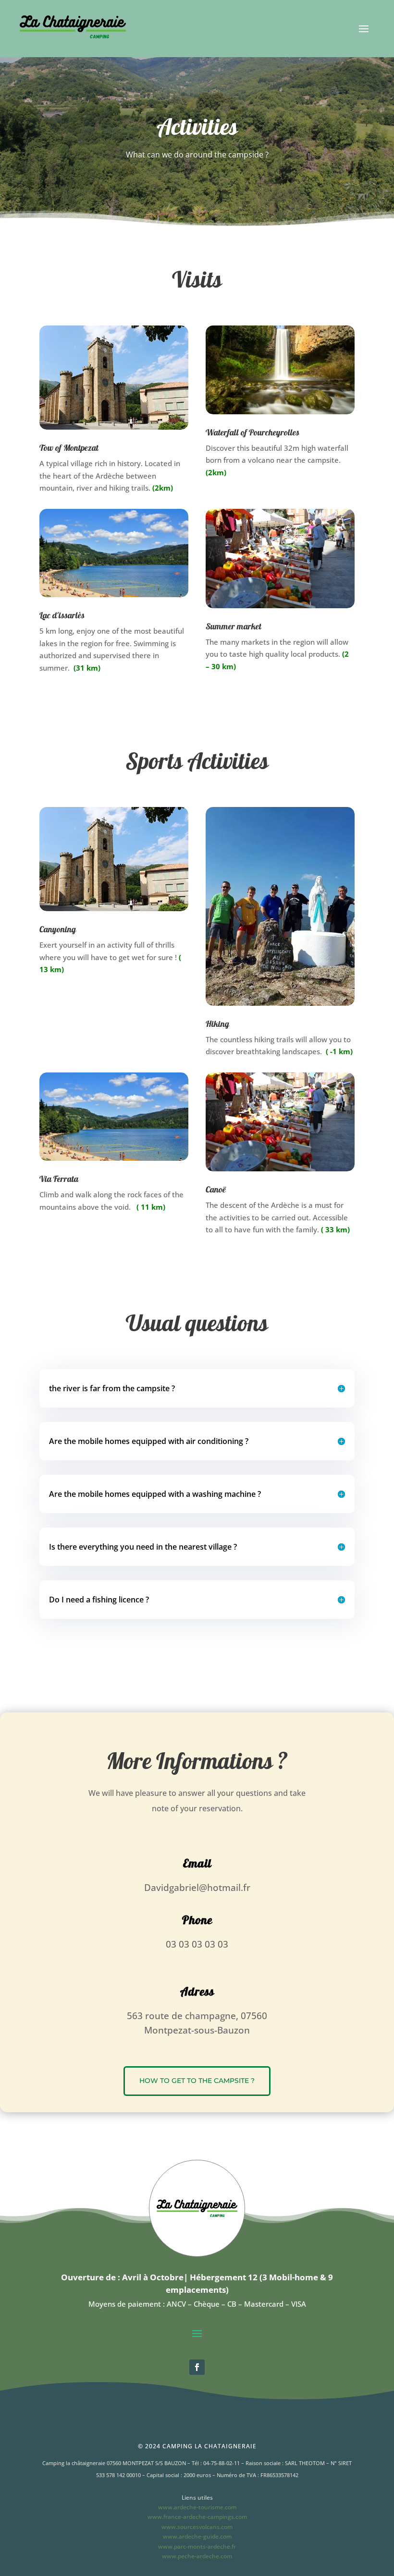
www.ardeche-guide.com (197, 2536)
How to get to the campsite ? (197, 2081)
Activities (197, 128)
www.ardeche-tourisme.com (197, 2507)
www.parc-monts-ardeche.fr (197, 2546)
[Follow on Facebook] (197, 2367)
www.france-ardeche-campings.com (197, 2517)
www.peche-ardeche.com (197, 2556)
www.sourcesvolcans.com (197, 2527)
